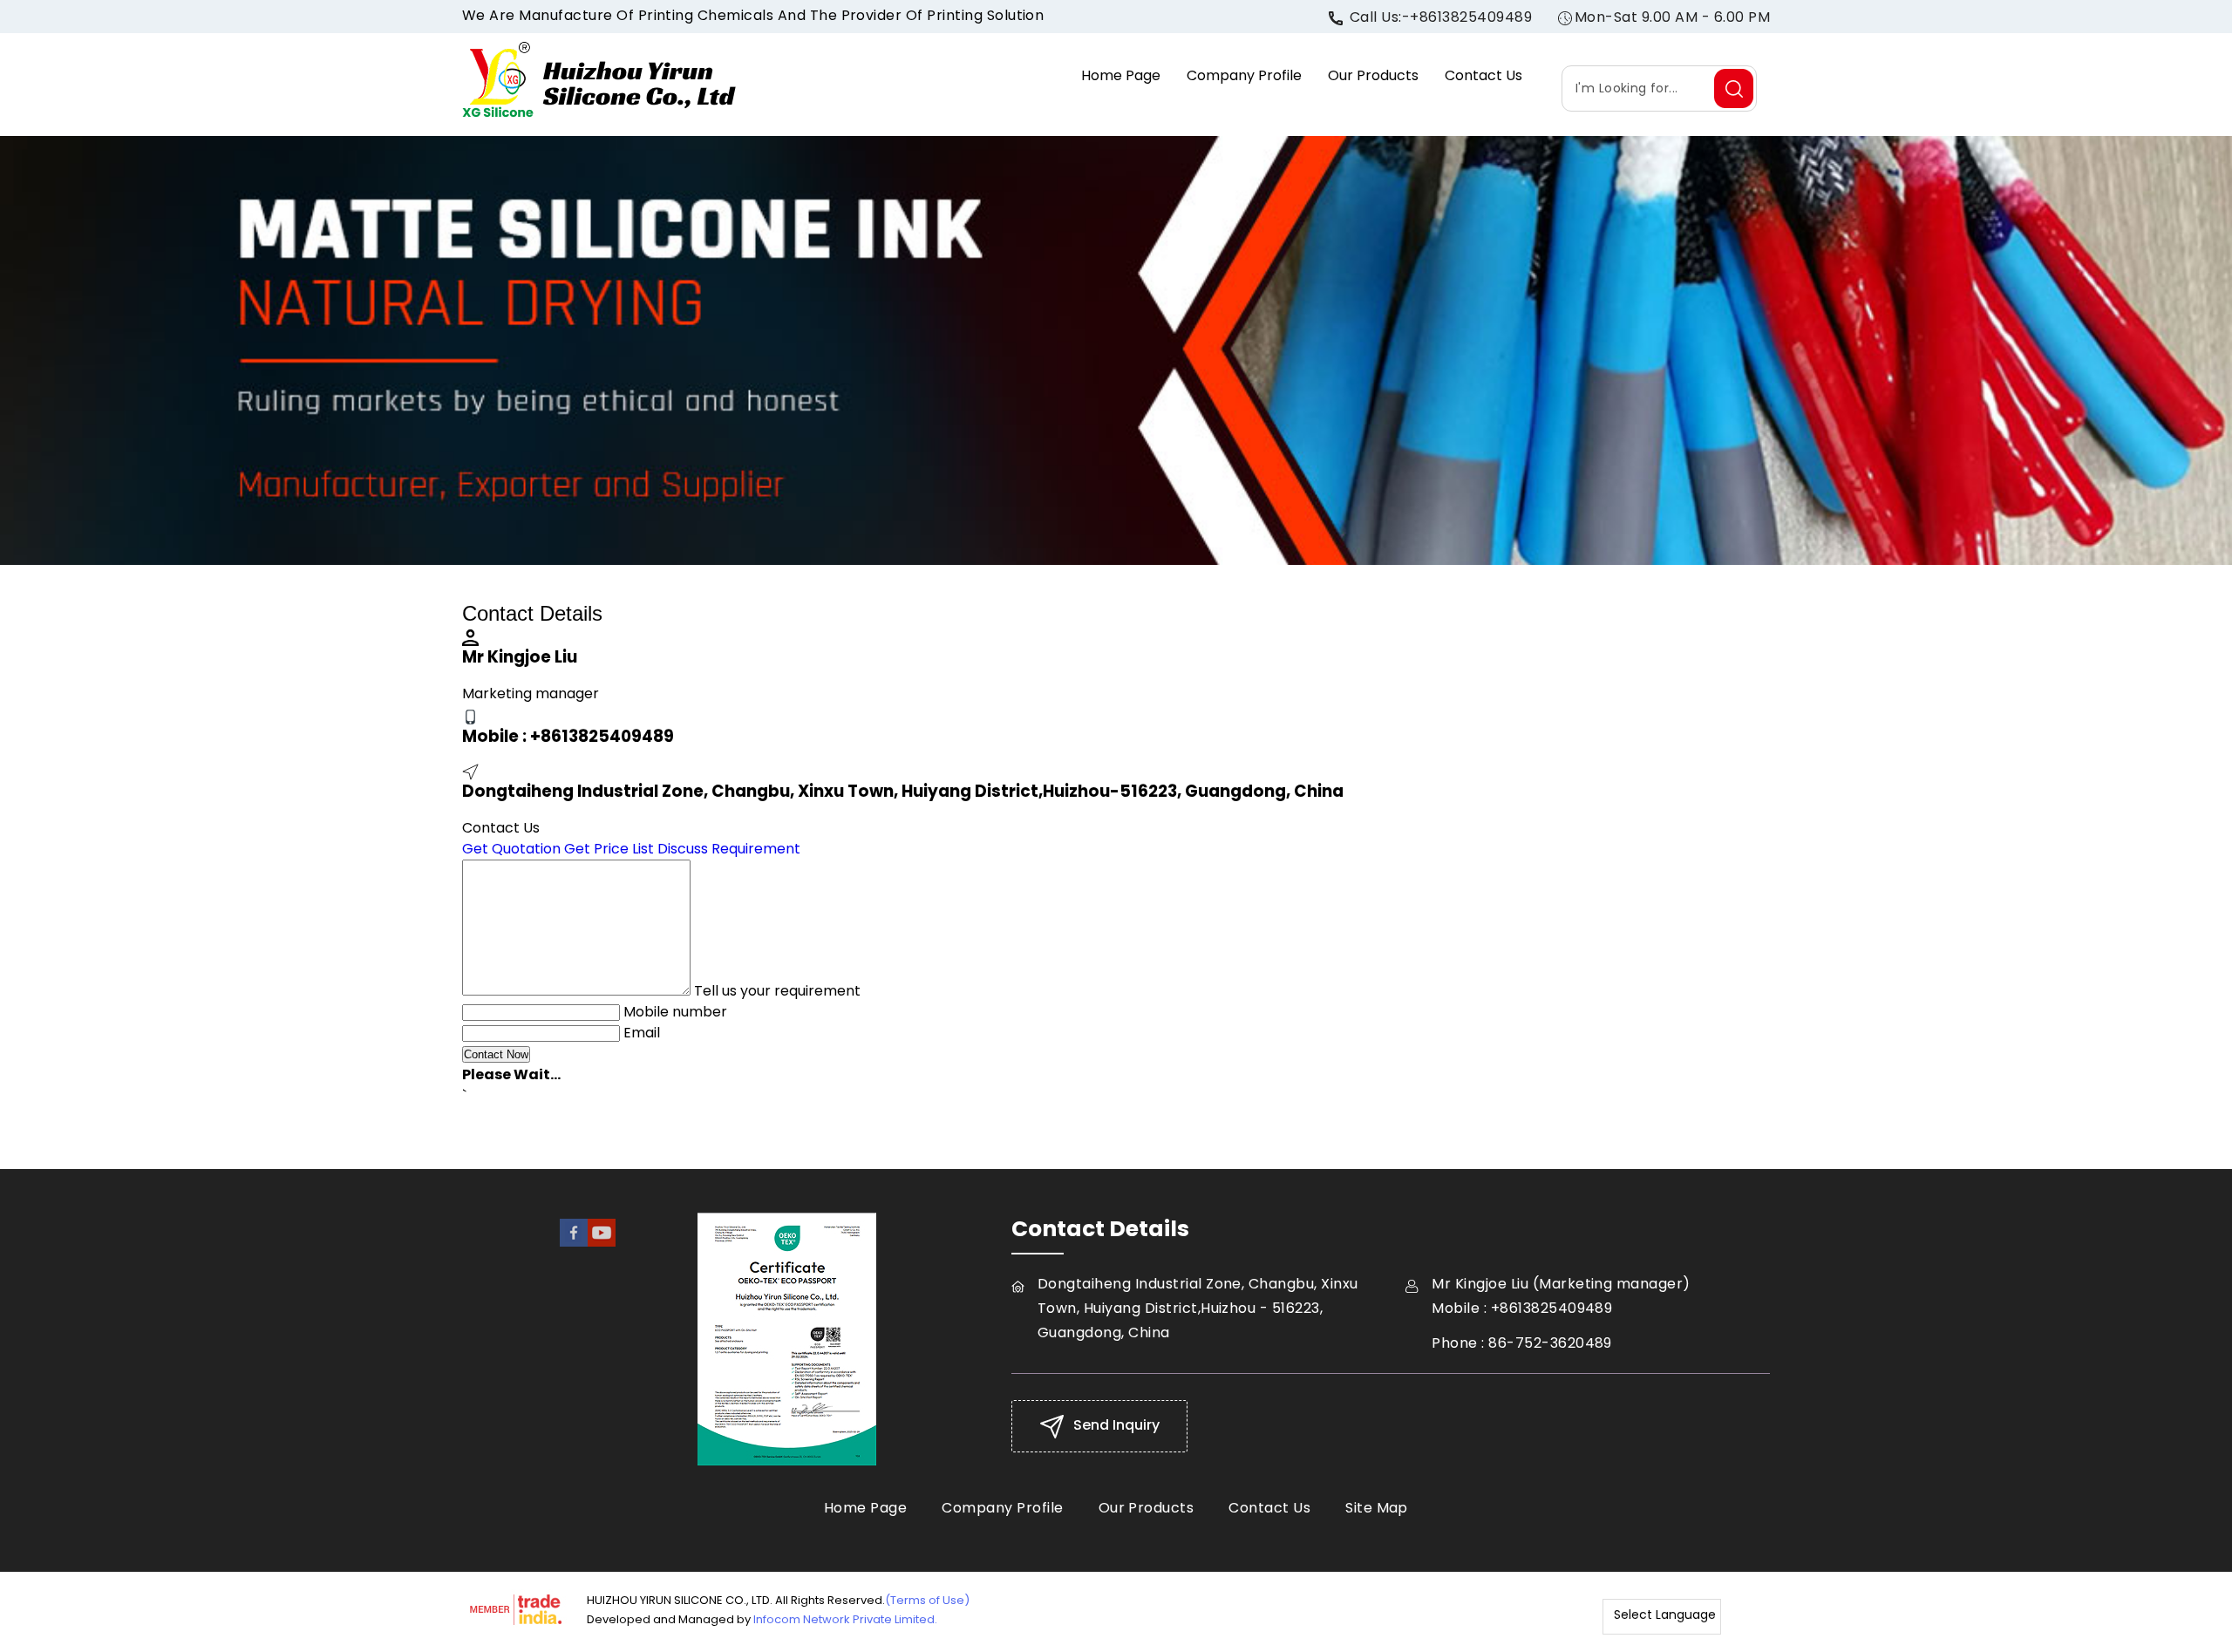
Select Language (1665, 1615)
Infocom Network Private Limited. (845, 1619)
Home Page (1121, 75)
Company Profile (1244, 75)
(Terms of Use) (927, 1600)
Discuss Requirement (729, 849)
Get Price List (609, 849)
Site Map (1377, 1508)
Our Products (1373, 75)
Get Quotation (511, 849)
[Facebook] (574, 1242)
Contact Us (1483, 75)
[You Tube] (602, 1242)
